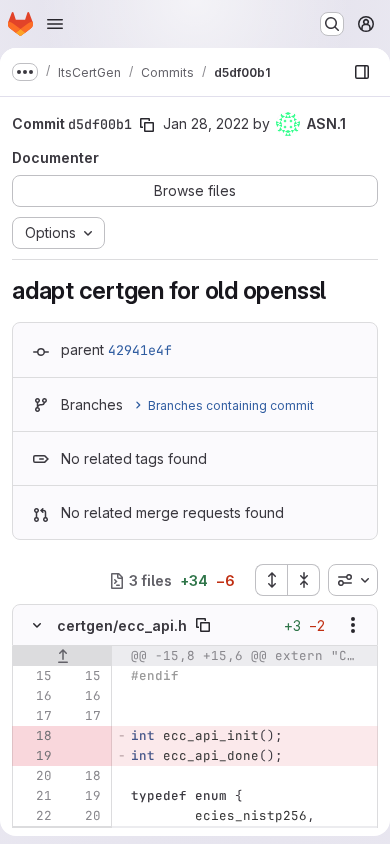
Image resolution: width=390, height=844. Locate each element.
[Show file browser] (362, 72)
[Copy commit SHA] (147, 125)
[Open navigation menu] (55, 24)
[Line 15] (35, 676)
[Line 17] (35, 716)
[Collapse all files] (304, 580)
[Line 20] (35, 776)
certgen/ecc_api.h (122, 625)
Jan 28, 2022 (206, 123)
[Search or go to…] (332, 24)
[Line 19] (84, 796)
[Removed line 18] (35, 736)
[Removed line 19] (35, 756)
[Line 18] (84, 776)
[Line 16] (35, 696)
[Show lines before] (62, 656)
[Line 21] (35, 796)
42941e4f (140, 350)
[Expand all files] (271, 580)
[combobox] (353, 580)
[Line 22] (35, 816)
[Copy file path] (203, 625)
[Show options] (353, 625)
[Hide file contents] (37, 625)
